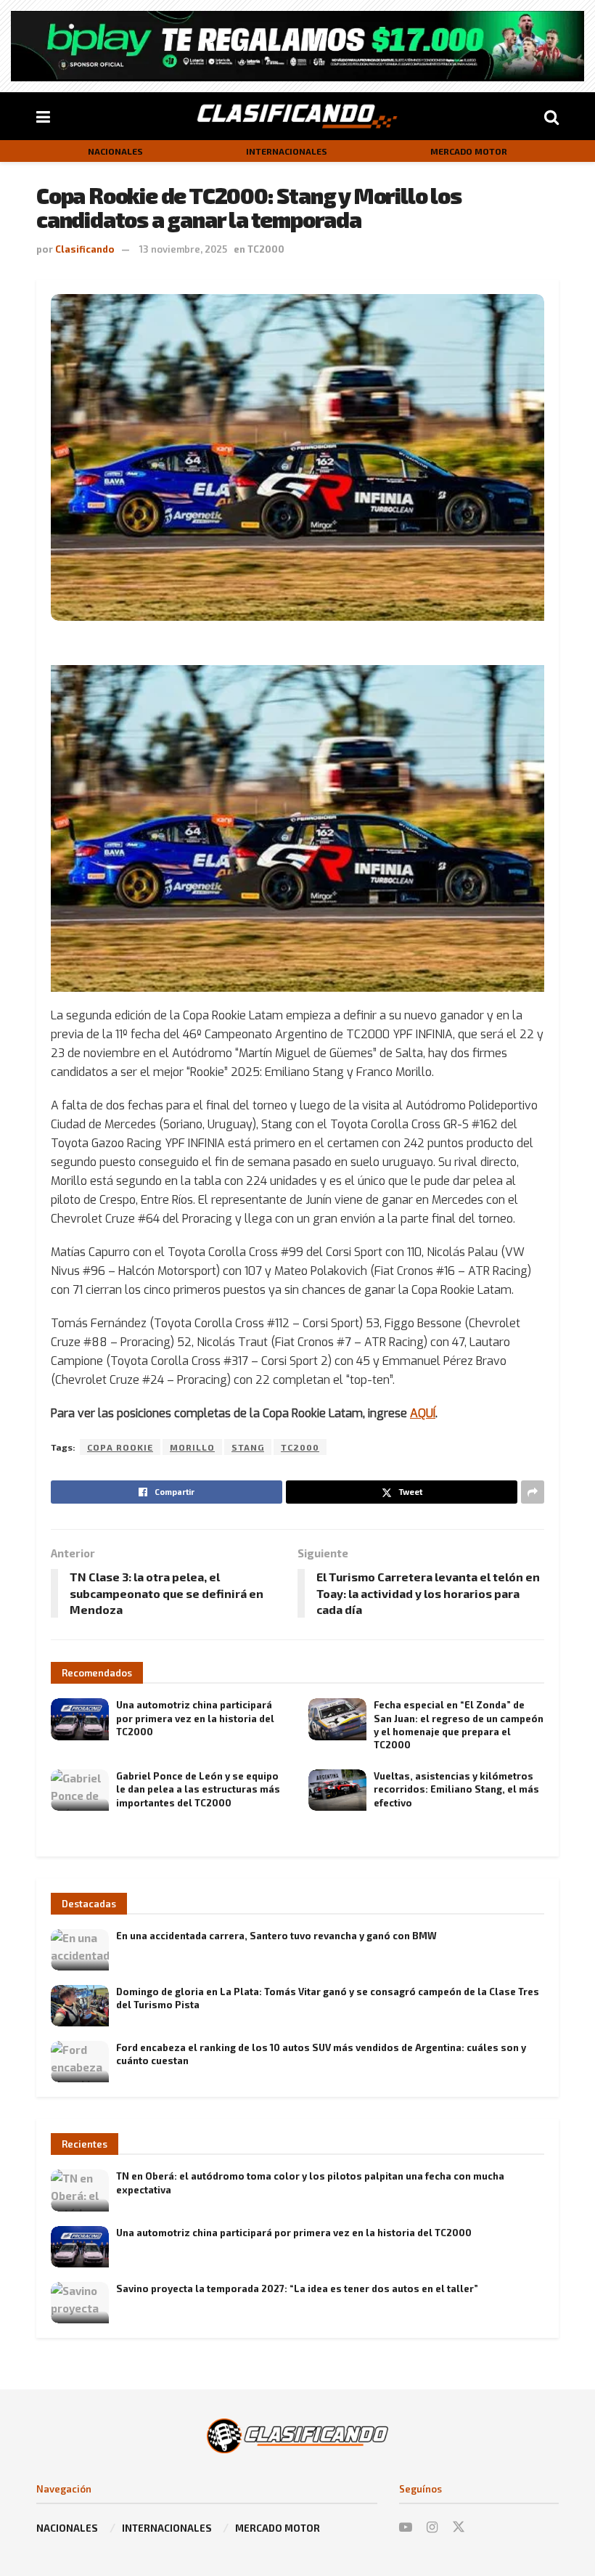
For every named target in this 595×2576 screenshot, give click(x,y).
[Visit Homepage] (297, 116)
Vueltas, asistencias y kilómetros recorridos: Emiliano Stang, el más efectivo (456, 1789)
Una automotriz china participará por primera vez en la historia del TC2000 (195, 1718)
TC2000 (266, 249)
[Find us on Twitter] (459, 2527)
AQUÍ (423, 1413)
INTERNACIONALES (287, 151)
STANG (248, 1447)
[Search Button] (551, 116)
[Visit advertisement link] (297, 46)
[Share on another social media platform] (533, 1492)
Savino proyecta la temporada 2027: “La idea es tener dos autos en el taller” (297, 2288)
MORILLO (192, 1447)
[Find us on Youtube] (406, 2527)
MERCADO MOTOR (469, 151)
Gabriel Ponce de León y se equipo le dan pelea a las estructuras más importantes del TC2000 (198, 1789)
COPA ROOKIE (120, 1447)
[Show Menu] (43, 116)
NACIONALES (115, 151)
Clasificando (85, 249)
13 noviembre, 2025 (183, 249)
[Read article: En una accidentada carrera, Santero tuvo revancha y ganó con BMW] (80, 1950)
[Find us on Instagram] (432, 2527)
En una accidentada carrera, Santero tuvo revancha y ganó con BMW (276, 1936)
